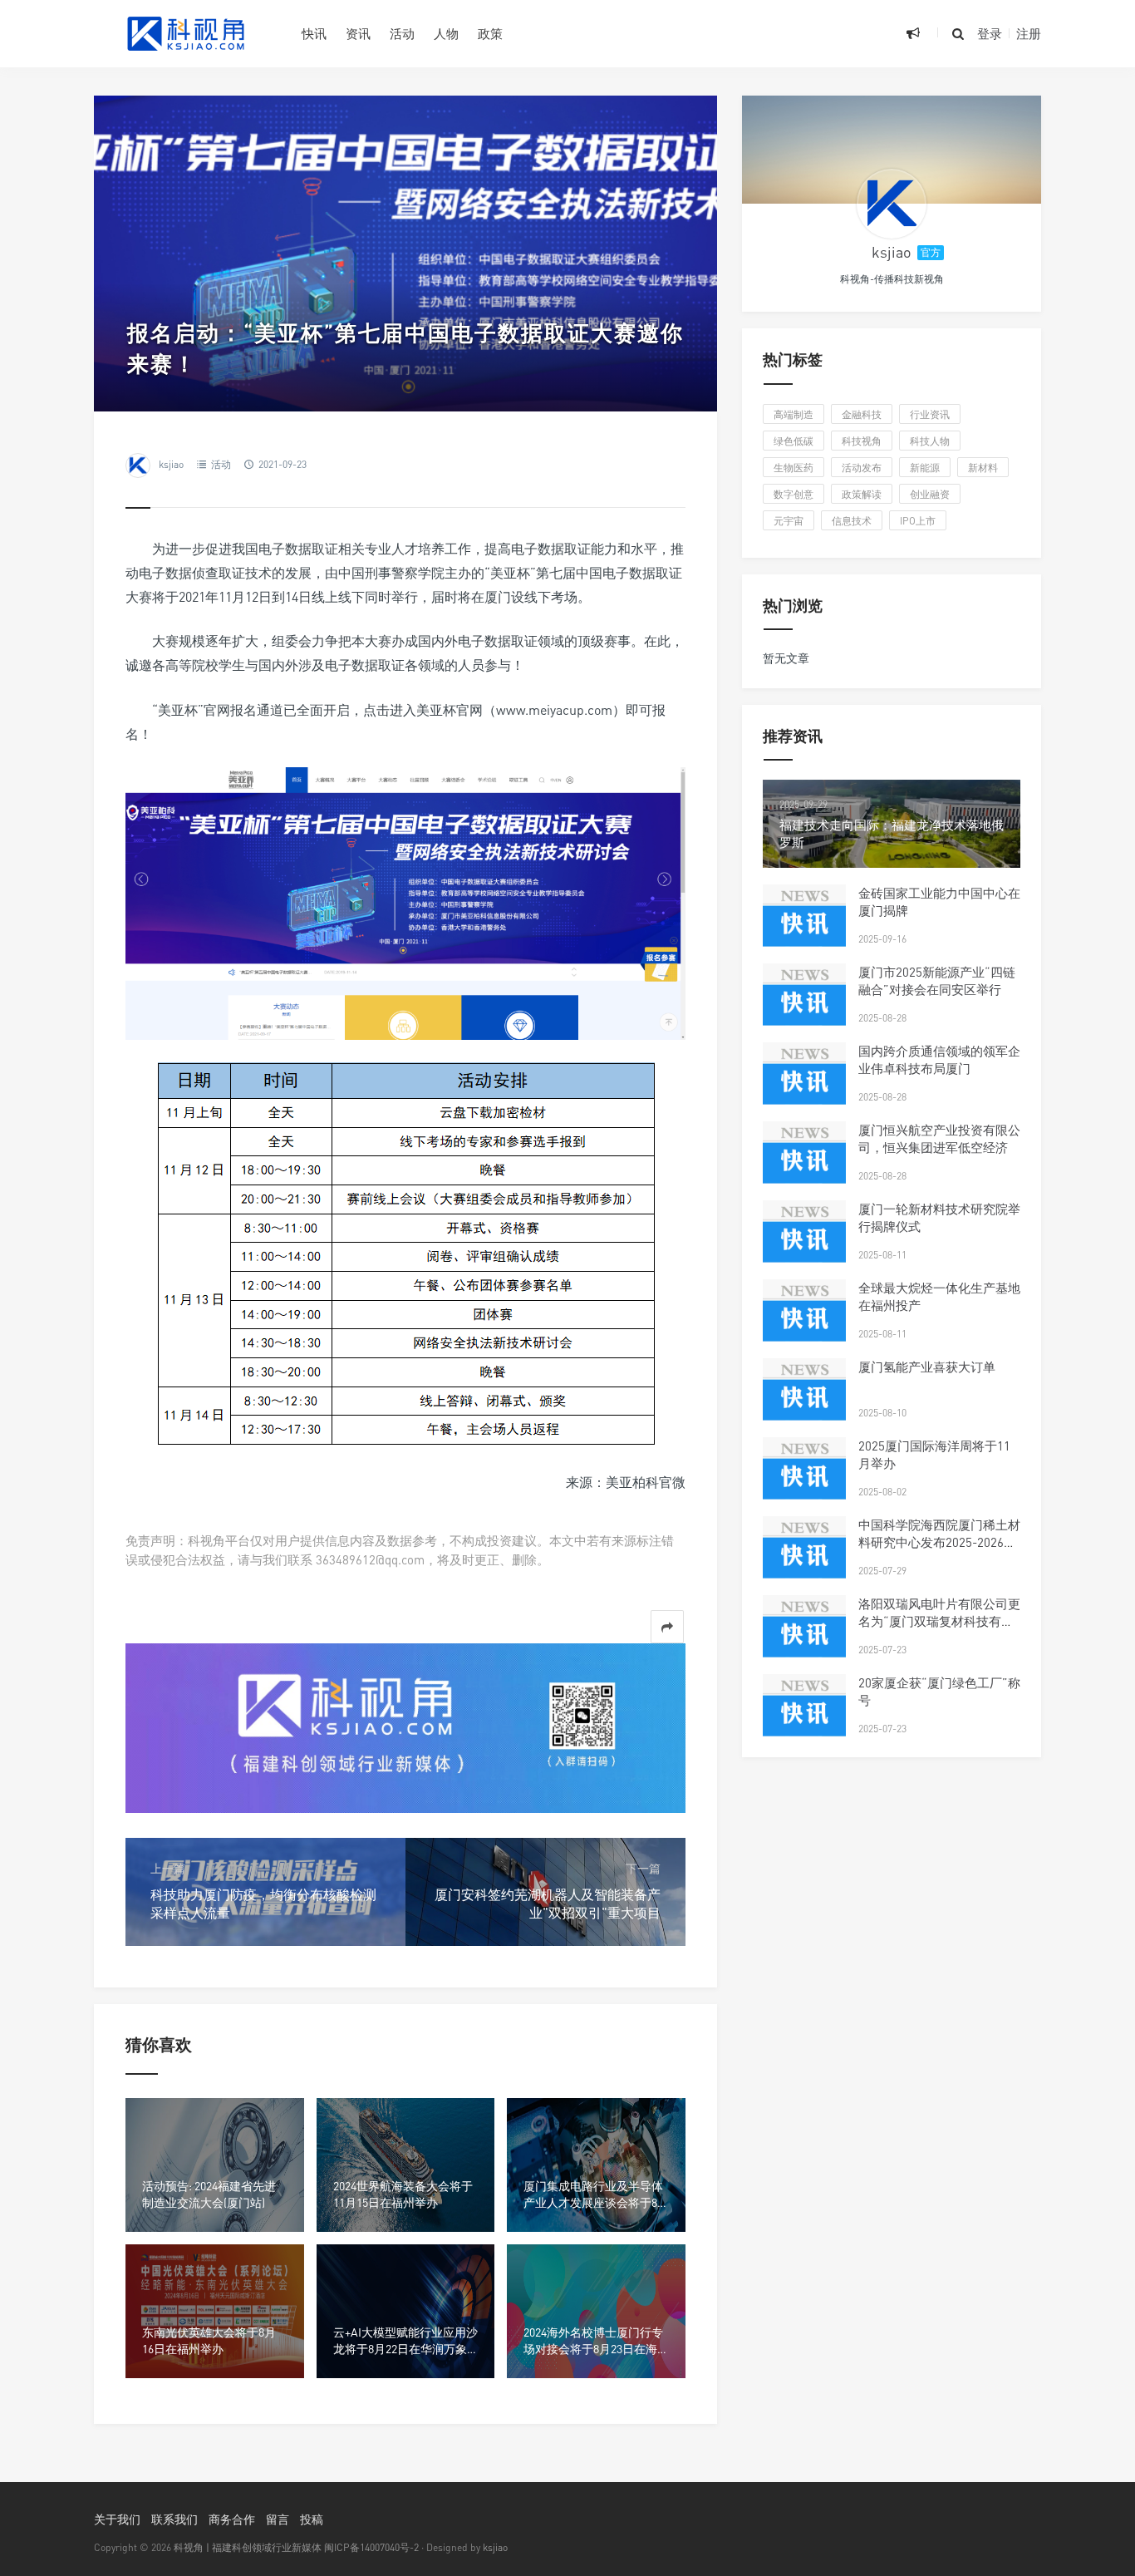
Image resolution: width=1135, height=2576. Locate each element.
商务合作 (232, 2519)
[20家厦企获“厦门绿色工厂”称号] (804, 1716)
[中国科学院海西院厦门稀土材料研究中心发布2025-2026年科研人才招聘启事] (804, 1558)
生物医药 (794, 468)
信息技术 (852, 521)
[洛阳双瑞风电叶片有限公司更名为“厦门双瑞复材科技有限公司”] (804, 1637)
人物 (446, 33)
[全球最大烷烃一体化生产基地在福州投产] (804, 1321)
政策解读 (862, 494)
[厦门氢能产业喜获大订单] (804, 1400)
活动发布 (862, 468)
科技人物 (930, 441)
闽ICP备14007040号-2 (371, 2547)
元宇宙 (789, 521)
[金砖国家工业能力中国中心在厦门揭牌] (804, 926)
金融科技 (862, 414)
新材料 (983, 468)
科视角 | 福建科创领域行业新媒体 (248, 2547)
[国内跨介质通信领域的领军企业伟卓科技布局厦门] (804, 1084)
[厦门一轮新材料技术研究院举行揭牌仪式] (804, 1242)
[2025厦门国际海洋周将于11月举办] (804, 1479)
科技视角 (862, 441)
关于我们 (117, 2519)
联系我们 (174, 2519)
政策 (490, 33)
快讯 (314, 33)
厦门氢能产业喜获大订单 (927, 1367)
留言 (278, 2519)
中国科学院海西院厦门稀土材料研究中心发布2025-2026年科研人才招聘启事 (939, 1542)
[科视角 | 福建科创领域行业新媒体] (185, 33)
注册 (1029, 33)
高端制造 (794, 414)
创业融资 (930, 494)
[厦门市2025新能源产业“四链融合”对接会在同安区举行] (804, 1005)
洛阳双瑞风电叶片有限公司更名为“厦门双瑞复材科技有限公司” (939, 1621)
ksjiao (171, 464)
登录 (990, 33)
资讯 (358, 33)
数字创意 (794, 494)
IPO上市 (918, 521)
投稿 (312, 2519)
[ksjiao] (892, 204)
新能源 (925, 468)
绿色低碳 (794, 441)
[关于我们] (405, 1726)
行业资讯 (930, 414)
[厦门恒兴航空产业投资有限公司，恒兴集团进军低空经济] (804, 1163)
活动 (402, 33)
